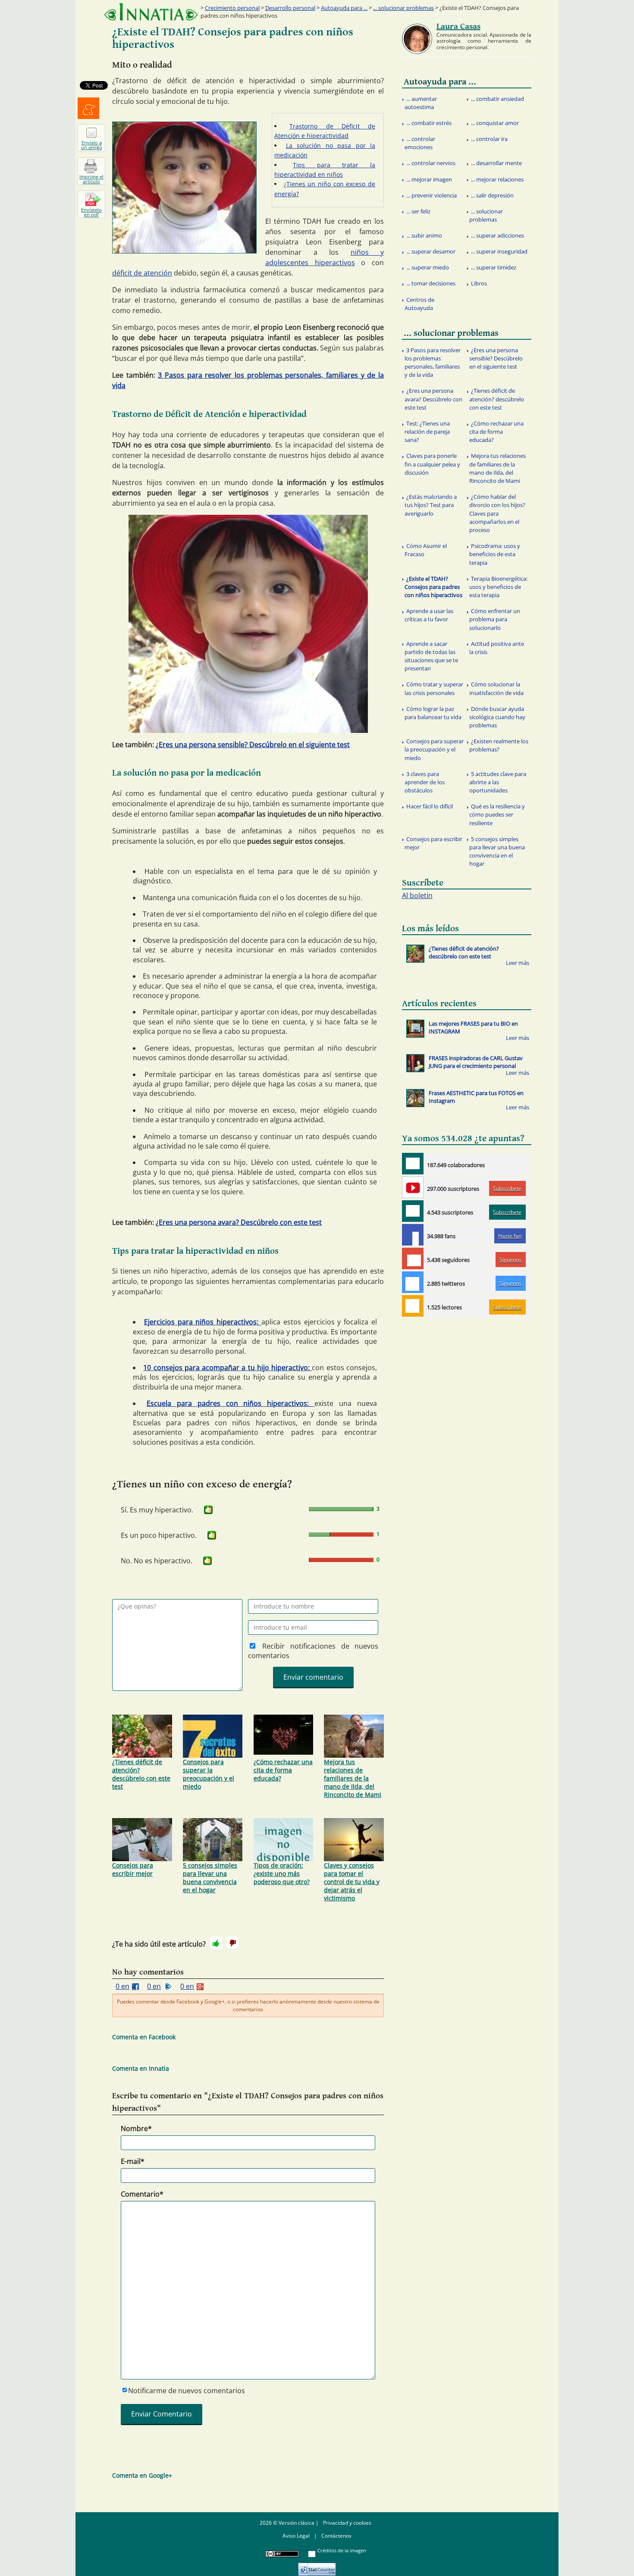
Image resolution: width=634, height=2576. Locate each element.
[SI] (208, 1510)
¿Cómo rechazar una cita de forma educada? (283, 1770)
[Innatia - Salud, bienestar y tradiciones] (151, 12)
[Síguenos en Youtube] (413, 1187)
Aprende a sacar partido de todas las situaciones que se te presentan (431, 656)
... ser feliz (418, 211)
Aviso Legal (296, 2536)
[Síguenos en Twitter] (413, 1282)
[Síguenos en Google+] (413, 1258)
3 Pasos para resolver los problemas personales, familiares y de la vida (433, 363)
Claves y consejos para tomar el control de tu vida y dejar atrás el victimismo (352, 1882)
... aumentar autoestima (421, 103)
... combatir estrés (429, 123)
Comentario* (142, 2194)
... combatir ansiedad (497, 99)
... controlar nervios (431, 163)
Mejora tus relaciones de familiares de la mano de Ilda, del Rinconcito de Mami (353, 1778)
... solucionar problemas (403, 8)
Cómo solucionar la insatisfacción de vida (496, 688)
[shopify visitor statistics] (317, 2566)
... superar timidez (494, 267)
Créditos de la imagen (342, 2550)
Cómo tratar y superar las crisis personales (434, 688)
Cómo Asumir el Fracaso (426, 550)
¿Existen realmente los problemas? (499, 745)
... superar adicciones (497, 235)
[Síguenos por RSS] (413, 1306)
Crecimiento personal (232, 8)
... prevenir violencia (432, 195)
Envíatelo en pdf (91, 212)
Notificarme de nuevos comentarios (187, 2391)
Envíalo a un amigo (92, 145)
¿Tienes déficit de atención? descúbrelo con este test (141, 1774)
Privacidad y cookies (347, 2523)
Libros (479, 283)
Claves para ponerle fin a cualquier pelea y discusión (432, 464)
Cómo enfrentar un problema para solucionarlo (495, 619)
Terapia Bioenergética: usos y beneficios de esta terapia (498, 587)
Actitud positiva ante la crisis (497, 648)
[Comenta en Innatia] (413, 1164)
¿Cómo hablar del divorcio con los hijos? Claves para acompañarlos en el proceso (497, 513)
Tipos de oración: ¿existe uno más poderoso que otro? (282, 1873)
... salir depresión (492, 195)
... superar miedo (428, 267)
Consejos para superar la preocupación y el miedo (209, 1774)
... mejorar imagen (429, 179)
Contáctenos (336, 2536)
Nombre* (136, 2128)
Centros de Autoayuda (419, 304)
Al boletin (417, 895)
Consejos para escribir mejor (133, 1869)
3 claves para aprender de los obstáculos (425, 782)
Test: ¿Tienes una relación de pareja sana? (427, 432)
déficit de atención (142, 273)
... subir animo (424, 235)
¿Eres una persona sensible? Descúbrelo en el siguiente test (253, 745)
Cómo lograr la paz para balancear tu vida (433, 713)
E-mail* (133, 2161)
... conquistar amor (495, 123)
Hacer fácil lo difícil (430, 806)
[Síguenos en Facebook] (413, 1235)
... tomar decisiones (431, 283)
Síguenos (510, 1260)
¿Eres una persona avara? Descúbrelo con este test (239, 1222)
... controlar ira (489, 139)
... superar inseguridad (499, 251)
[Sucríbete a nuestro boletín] (413, 1211)
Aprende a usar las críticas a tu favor (429, 615)
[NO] (232, 1943)
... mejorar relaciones (497, 179)
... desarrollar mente (496, 163)
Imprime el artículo (91, 179)
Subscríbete (507, 1188)
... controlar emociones (420, 143)
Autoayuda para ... (344, 8)
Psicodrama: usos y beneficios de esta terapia (495, 554)
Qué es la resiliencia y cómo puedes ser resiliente (497, 814)
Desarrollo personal (290, 8)
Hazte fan (510, 1236)
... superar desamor (431, 251)
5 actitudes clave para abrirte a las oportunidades (498, 782)
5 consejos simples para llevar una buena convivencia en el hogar (210, 1878)
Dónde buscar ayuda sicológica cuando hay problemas (497, 717)
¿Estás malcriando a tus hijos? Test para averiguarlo (431, 505)
